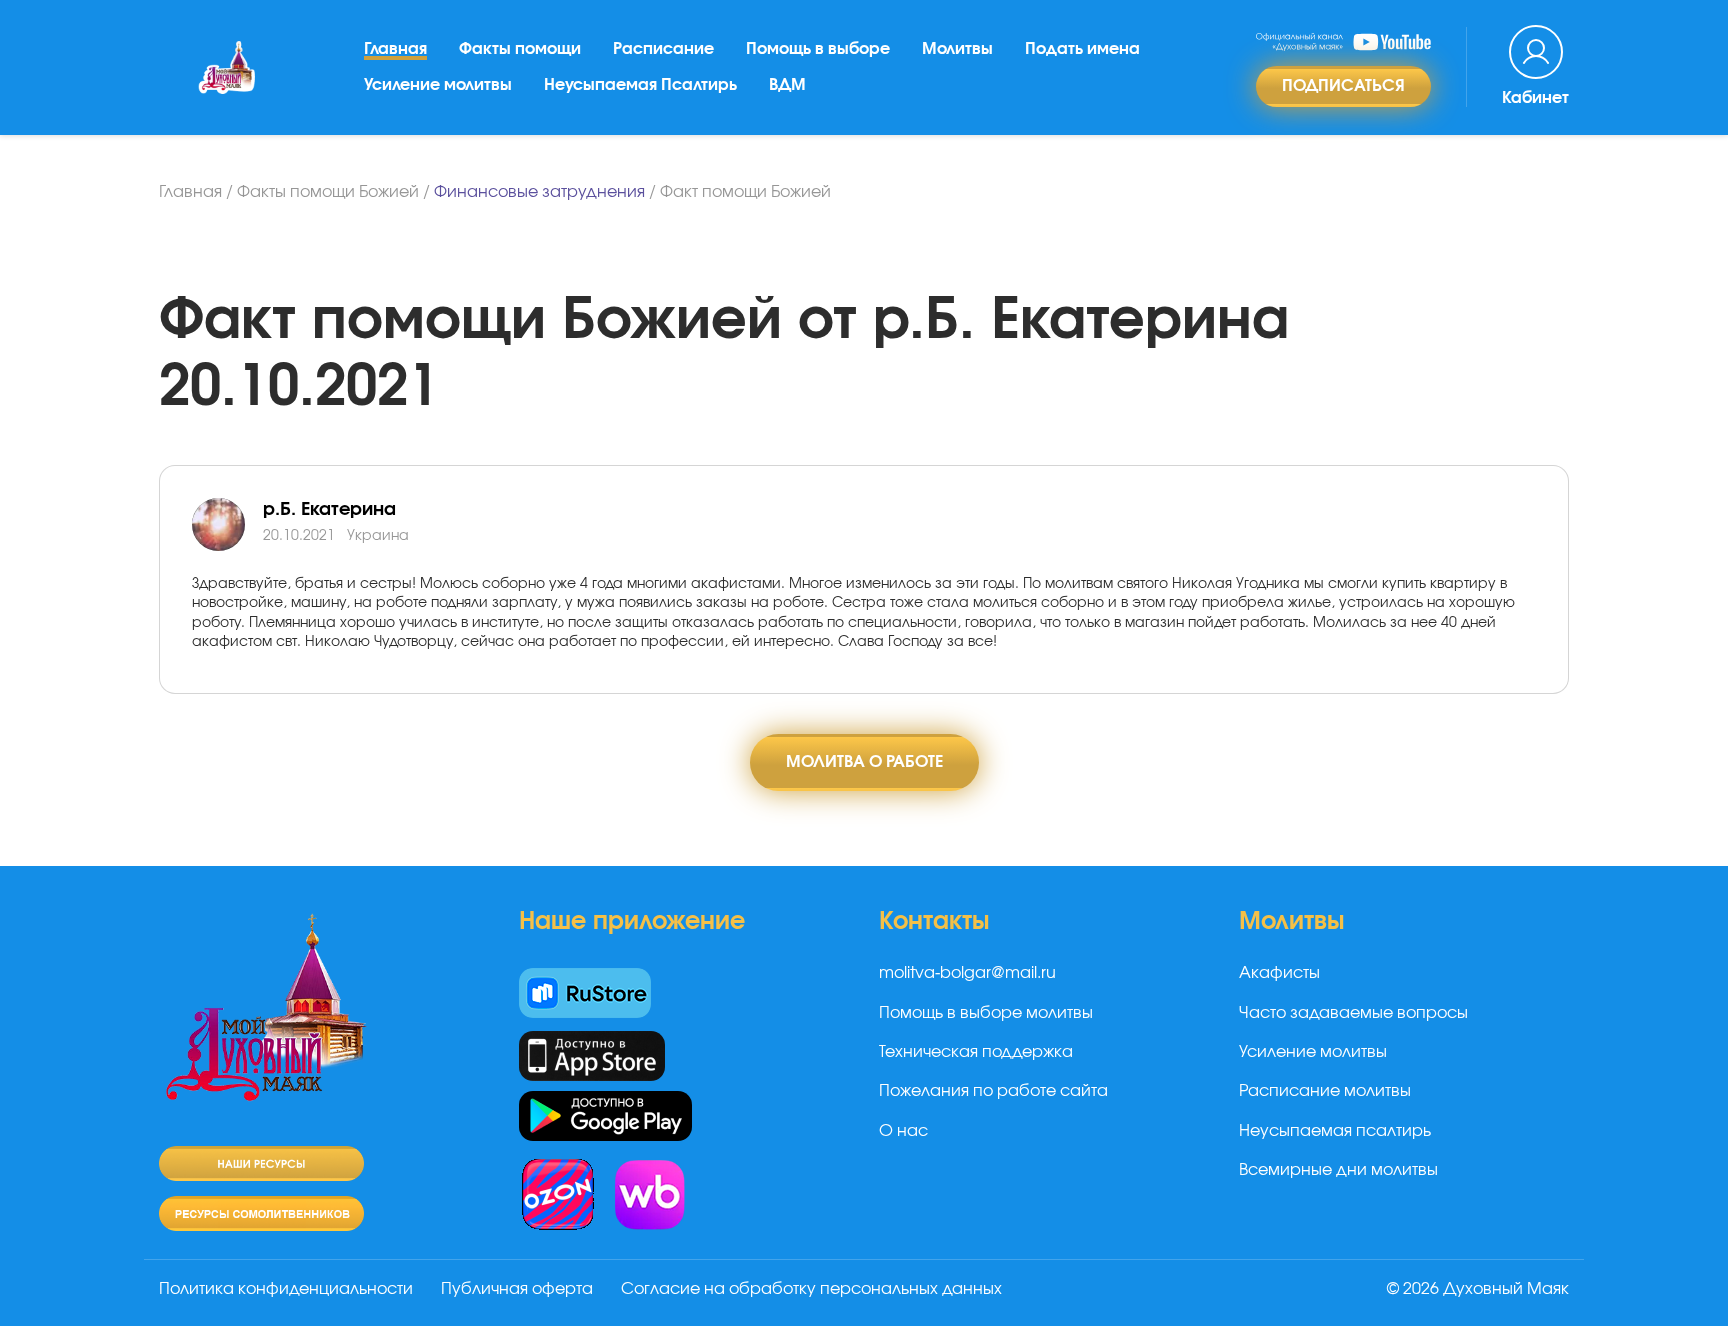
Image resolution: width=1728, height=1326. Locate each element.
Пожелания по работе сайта (993, 1091)
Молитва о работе (864, 762)
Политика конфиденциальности (286, 1289)
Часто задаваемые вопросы (1353, 1013)
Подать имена (1082, 49)
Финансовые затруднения (539, 192)
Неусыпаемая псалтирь (1335, 1131)
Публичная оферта (517, 1289)
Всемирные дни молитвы (1338, 1170)
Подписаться (1343, 86)
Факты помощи (520, 49)
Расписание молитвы (1325, 1091)
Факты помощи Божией (328, 192)
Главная (395, 49)
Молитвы (957, 49)
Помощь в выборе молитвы (986, 1013)
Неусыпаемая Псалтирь (640, 85)
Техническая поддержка (976, 1052)
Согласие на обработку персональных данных (811, 1289)
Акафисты (1279, 973)
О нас (903, 1131)
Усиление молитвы (438, 85)
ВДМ (787, 85)
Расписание (663, 49)
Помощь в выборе (818, 49)
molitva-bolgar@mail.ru (967, 973)
